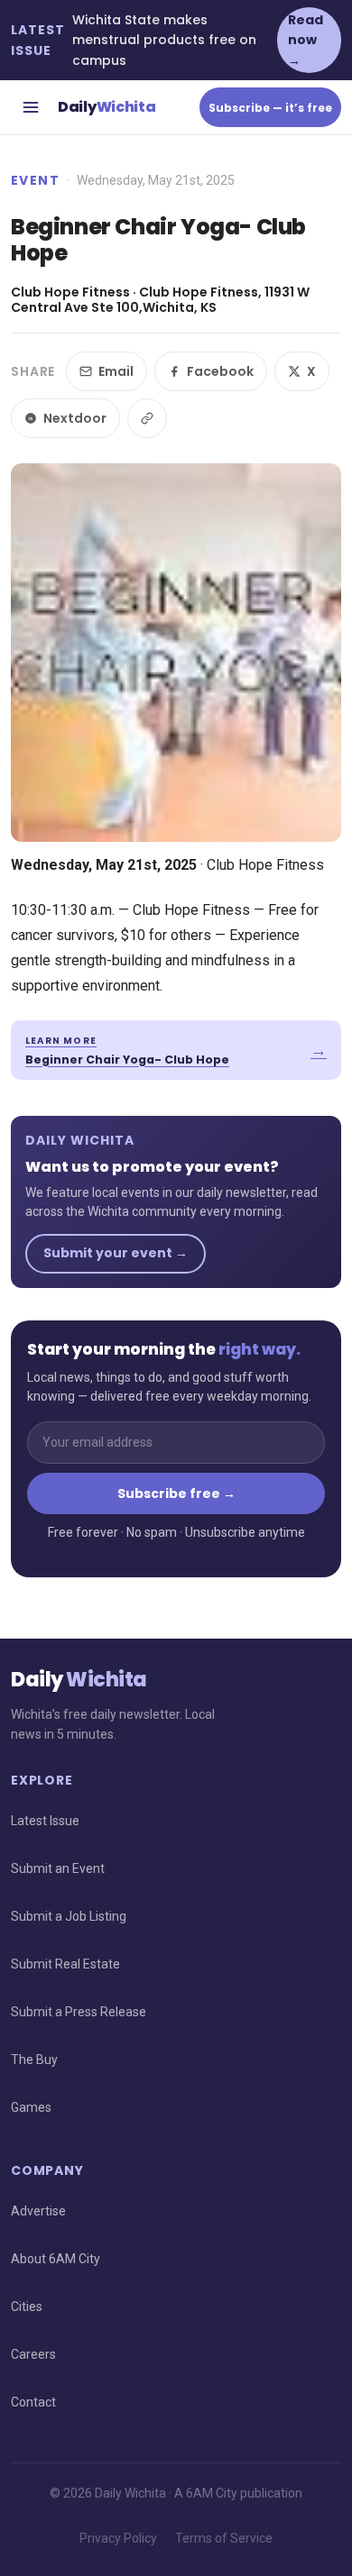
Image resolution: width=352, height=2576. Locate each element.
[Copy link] (147, 418)
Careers (33, 2354)
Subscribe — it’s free (270, 108)
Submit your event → (116, 1253)
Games (31, 2107)
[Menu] (31, 107)
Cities (27, 2307)
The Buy (34, 2060)
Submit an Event (58, 1868)
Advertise (38, 2211)
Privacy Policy (118, 2538)
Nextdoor (75, 418)
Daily (107, 107)
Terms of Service (224, 2538)
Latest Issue (45, 1821)
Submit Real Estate (65, 1964)
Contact (33, 2402)
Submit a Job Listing (69, 1916)
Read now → (306, 40)
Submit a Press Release (79, 2012)
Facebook (220, 371)
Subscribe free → (176, 1494)
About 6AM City (56, 2259)
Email (116, 371)
